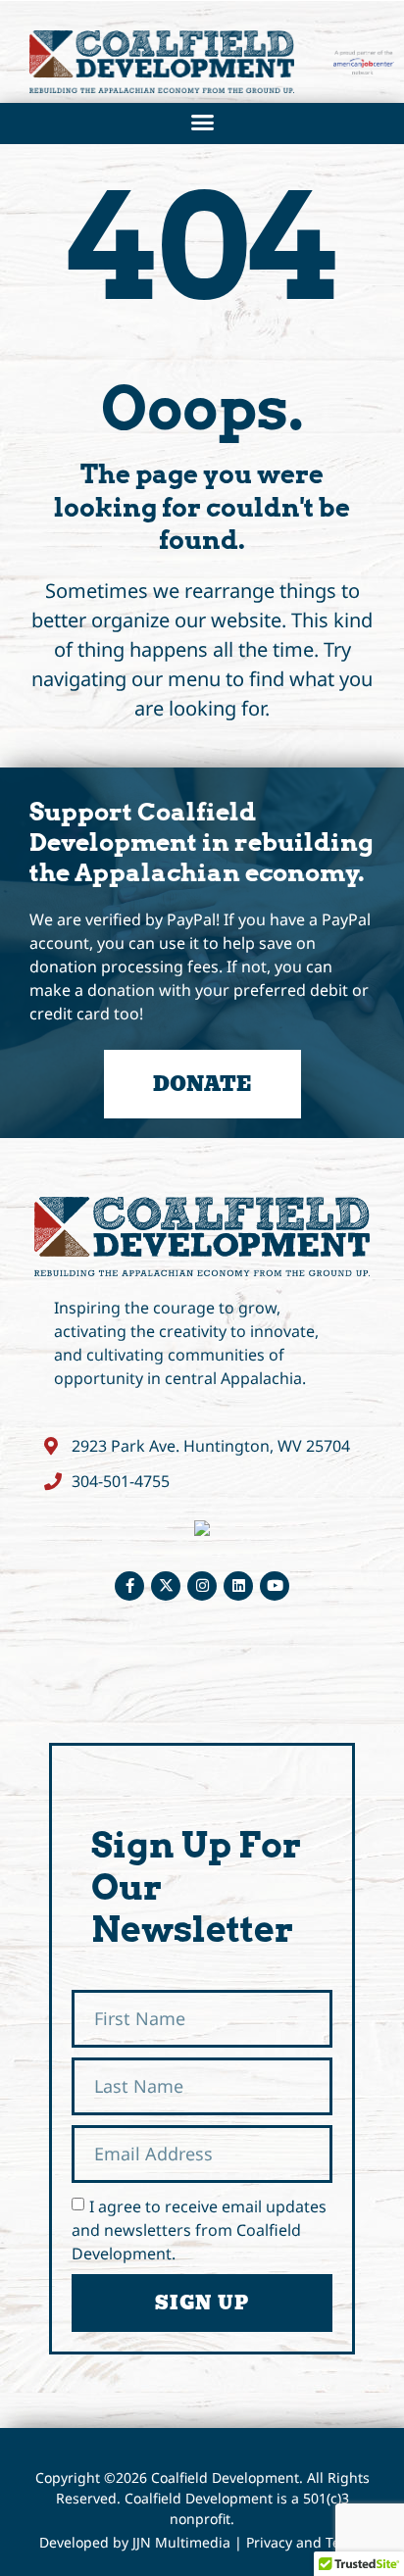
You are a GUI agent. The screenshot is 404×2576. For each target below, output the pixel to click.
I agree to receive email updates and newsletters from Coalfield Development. (199, 2230)
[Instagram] (202, 1586)
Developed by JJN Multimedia (135, 2542)
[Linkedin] (238, 1586)
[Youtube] (275, 1586)
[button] (202, 122)
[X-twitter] (166, 1586)
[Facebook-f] (129, 1586)
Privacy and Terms (306, 2542)
